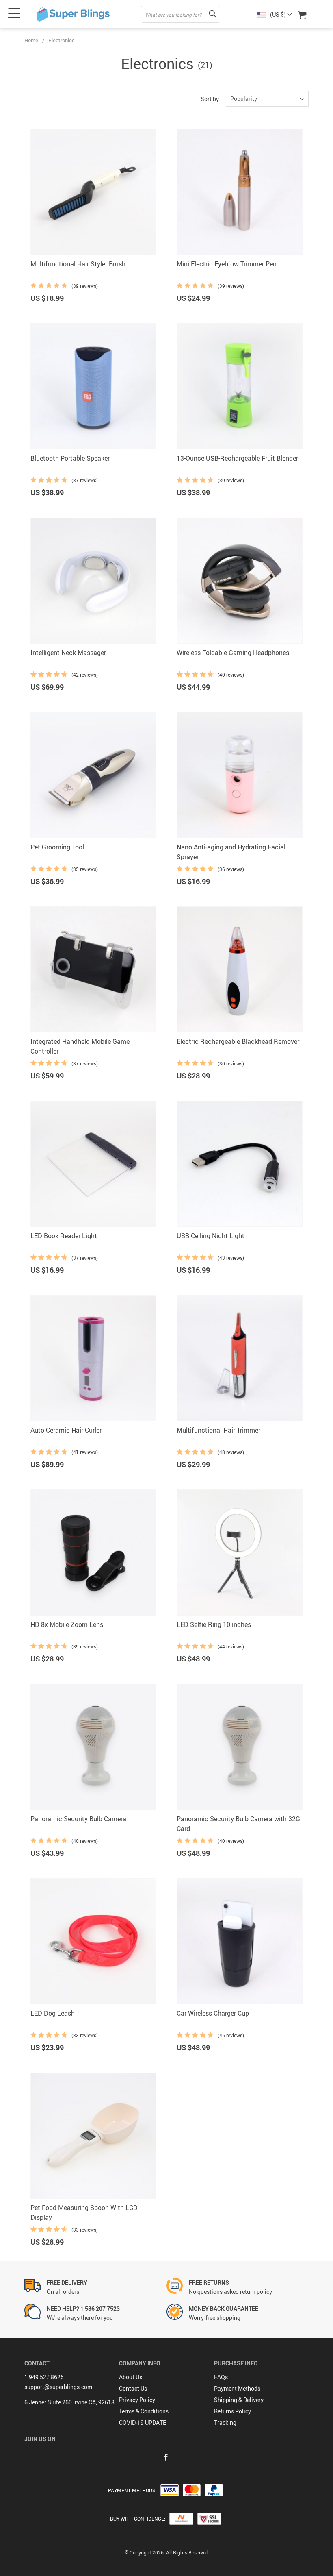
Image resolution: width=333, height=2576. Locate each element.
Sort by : (211, 99)
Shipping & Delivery (239, 2400)
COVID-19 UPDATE (143, 2422)
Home (31, 40)
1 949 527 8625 (44, 2377)
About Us (131, 2377)
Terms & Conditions (144, 2411)
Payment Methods (237, 2388)
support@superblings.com (58, 2387)
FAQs (221, 2377)
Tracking (225, 2422)
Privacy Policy (137, 2400)
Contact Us (133, 2388)
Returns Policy (232, 2411)
